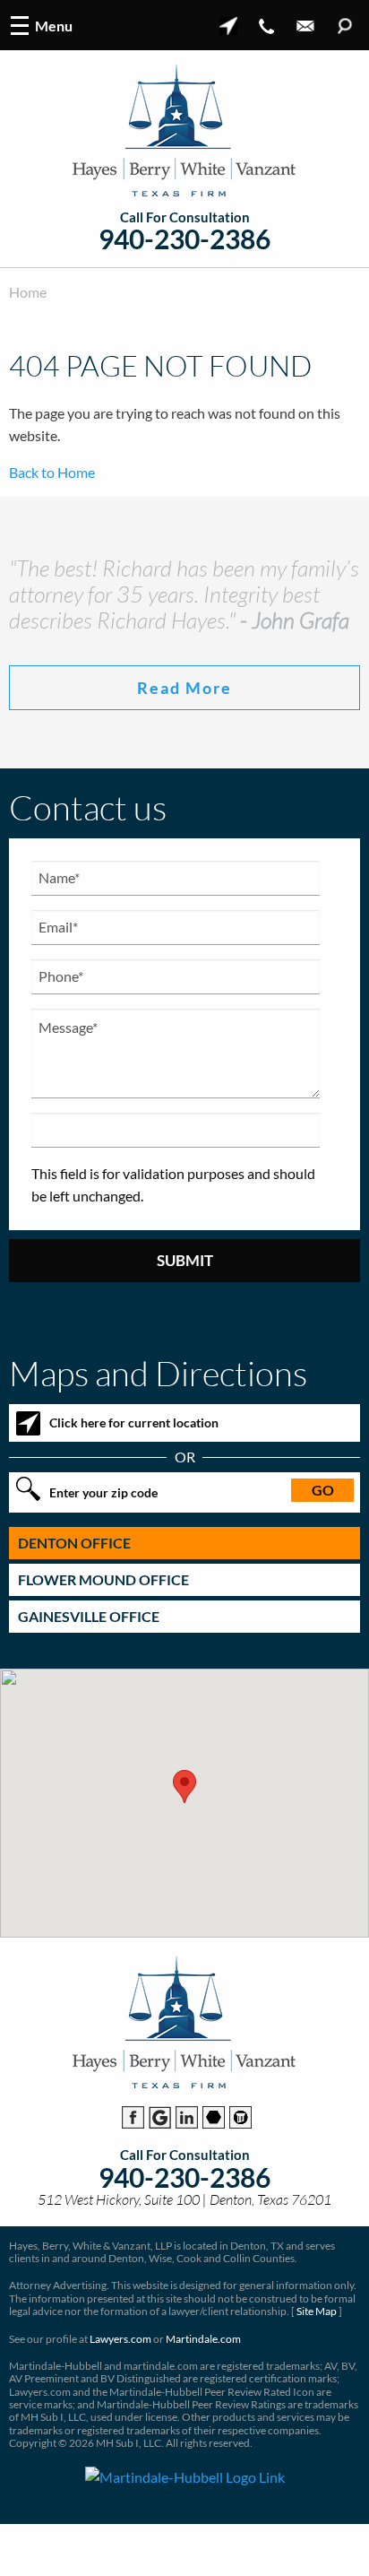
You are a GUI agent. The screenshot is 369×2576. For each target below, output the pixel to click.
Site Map (317, 2311)
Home (28, 292)
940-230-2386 (184, 239)
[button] (184, 1787)
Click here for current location (134, 1422)
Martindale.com (203, 2339)
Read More (184, 688)
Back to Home (52, 472)
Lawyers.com (120, 2339)
